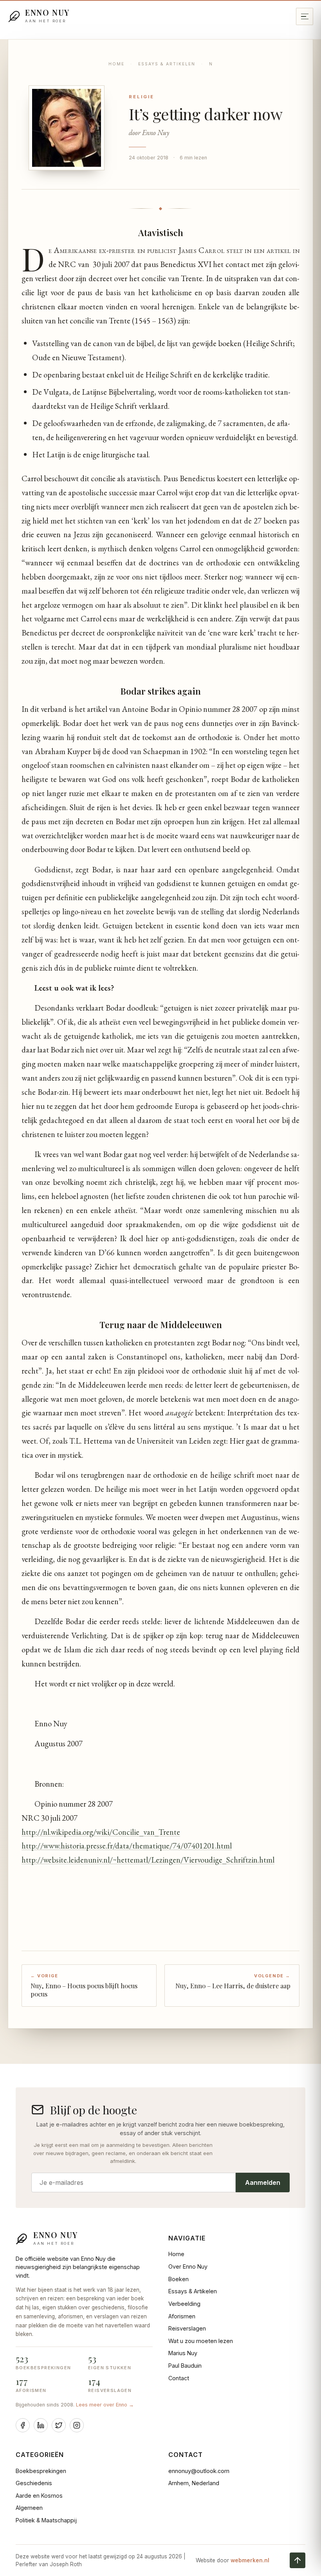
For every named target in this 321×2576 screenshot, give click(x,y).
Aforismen (182, 2316)
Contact (179, 2378)
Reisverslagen (187, 2328)
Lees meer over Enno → (105, 2405)
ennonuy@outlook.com (199, 2471)
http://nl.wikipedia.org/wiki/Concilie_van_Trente (101, 1832)
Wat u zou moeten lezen (201, 2341)
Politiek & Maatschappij (46, 2520)
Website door (233, 2560)
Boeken (179, 2279)
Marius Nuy (183, 2353)
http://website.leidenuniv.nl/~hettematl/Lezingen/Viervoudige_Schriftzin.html (148, 1860)
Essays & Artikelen (167, 64)
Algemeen (29, 2508)
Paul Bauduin (185, 2366)
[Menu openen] (305, 16)
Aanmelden (263, 2182)
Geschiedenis (34, 2483)
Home (116, 64)
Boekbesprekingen (41, 2471)
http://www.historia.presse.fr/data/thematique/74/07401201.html (127, 1846)
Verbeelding (184, 2304)
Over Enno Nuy (188, 2266)
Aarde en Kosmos (39, 2496)
